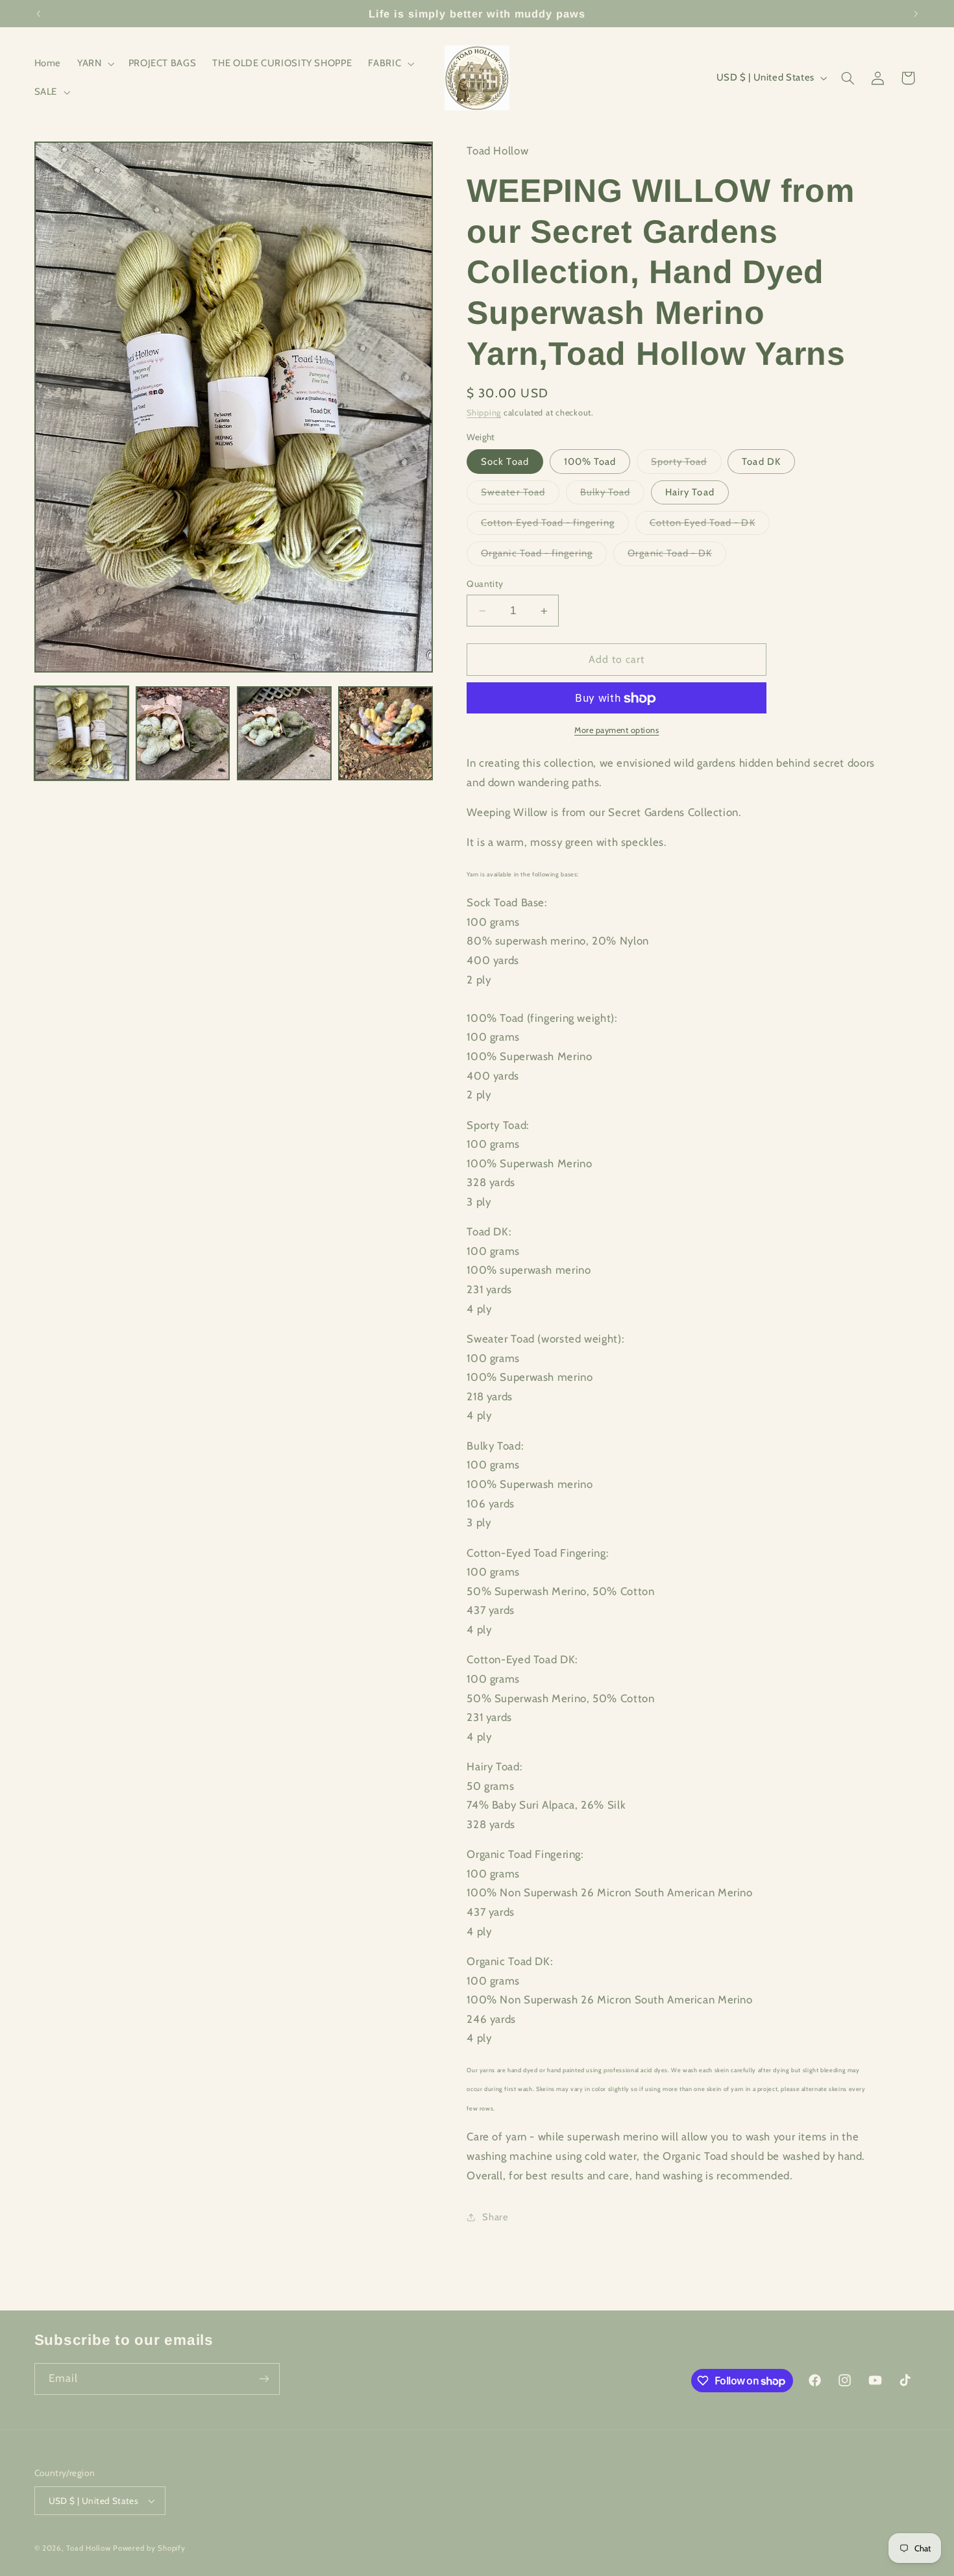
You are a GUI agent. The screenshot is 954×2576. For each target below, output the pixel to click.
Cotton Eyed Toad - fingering (555, 526)
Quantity (485, 584)
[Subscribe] (263, 2379)
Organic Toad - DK (677, 557)
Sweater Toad (520, 495)
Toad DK (761, 462)
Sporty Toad (686, 464)
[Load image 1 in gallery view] (82, 734)
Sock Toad (505, 462)
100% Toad (590, 462)
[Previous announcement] (38, 14)
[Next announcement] (916, 14)
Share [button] (495, 2217)
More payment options (617, 730)
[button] (95, 64)
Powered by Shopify (149, 2548)
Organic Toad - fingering (544, 557)
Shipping (484, 413)
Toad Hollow (88, 2548)
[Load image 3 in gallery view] (284, 734)
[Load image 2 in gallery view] (183, 734)
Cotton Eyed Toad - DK (710, 526)
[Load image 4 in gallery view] (385, 734)
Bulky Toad (613, 495)
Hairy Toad (690, 492)
